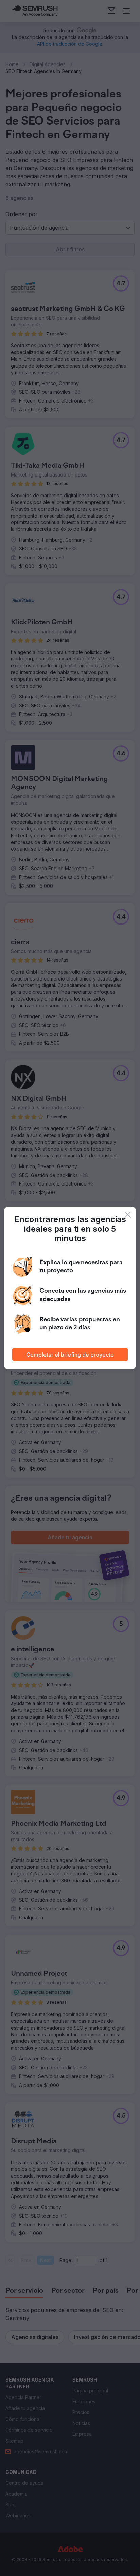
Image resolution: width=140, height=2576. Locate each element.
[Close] (128, 1215)
